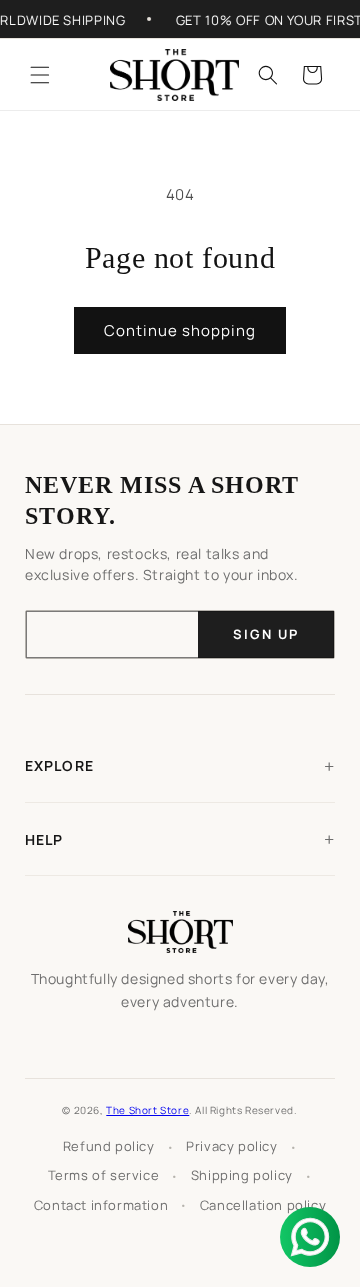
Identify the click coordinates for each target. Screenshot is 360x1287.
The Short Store (147, 1110)
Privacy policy (231, 1146)
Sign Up (266, 634)
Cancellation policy (263, 1205)
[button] (40, 75)
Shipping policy (242, 1175)
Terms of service (104, 1175)
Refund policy (109, 1146)
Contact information (101, 1205)
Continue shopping (180, 330)
